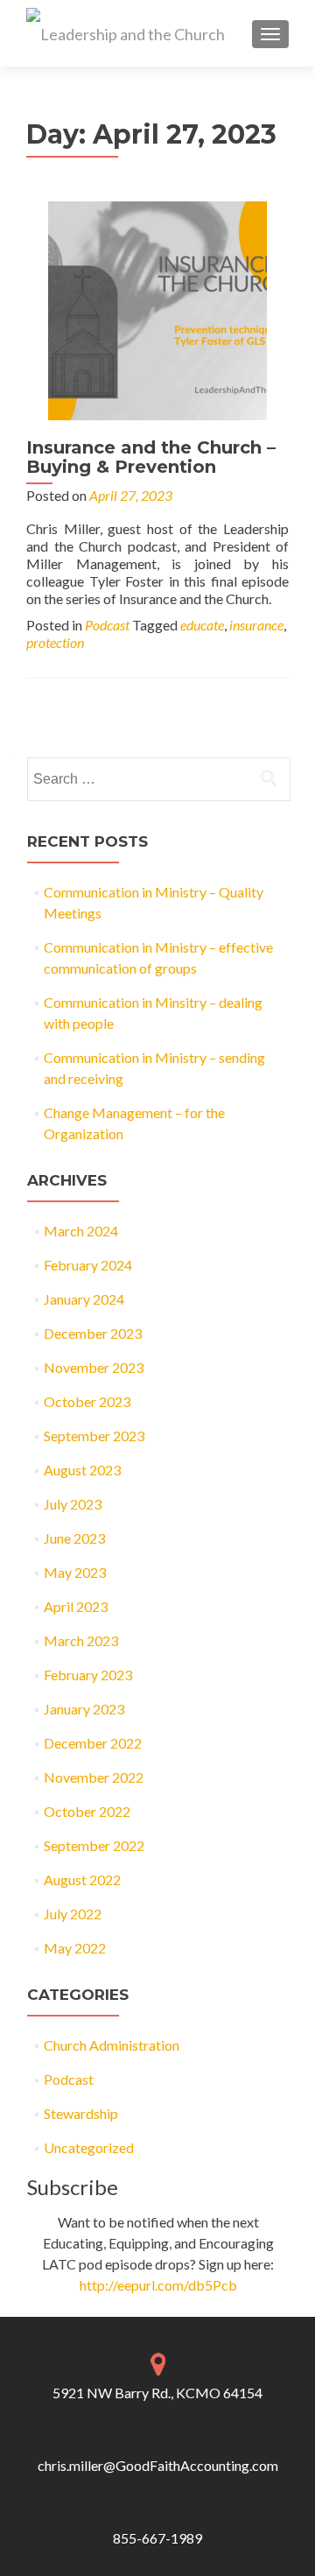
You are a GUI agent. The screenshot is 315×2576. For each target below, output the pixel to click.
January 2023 (84, 1709)
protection (55, 642)
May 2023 (75, 1572)
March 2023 (81, 1640)
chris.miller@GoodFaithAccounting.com (158, 2465)
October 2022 (87, 1811)
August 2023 (82, 1470)
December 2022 (93, 1743)
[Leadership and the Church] (126, 33)
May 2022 (75, 1948)
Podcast (107, 625)
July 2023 (73, 1504)
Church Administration (112, 2045)
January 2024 (84, 1299)
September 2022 (94, 1845)
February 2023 (88, 1675)
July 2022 (73, 1914)
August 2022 (82, 1879)
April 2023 (76, 1606)
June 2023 (74, 1538)
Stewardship (81, 2113)
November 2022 (94, 1777)
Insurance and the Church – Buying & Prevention (151, 457)
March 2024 (81, 1231)
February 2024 (88, 1265)
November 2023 (94, 1367)
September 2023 (94, 1436)
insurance (256, 625)
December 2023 (93, 1333)
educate (202, 625)
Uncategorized (89, 2147)
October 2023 (87, 1401)
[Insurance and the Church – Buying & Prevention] (157, 309)
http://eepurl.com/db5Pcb (158, 2285)
